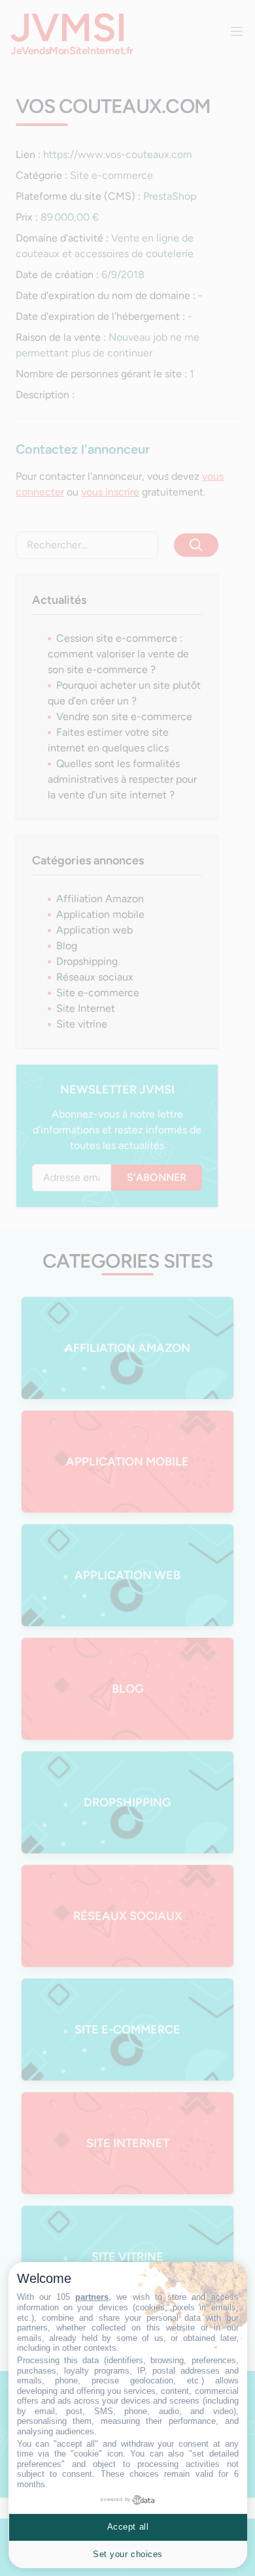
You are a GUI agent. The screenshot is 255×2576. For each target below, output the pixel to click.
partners (92, 2297)
